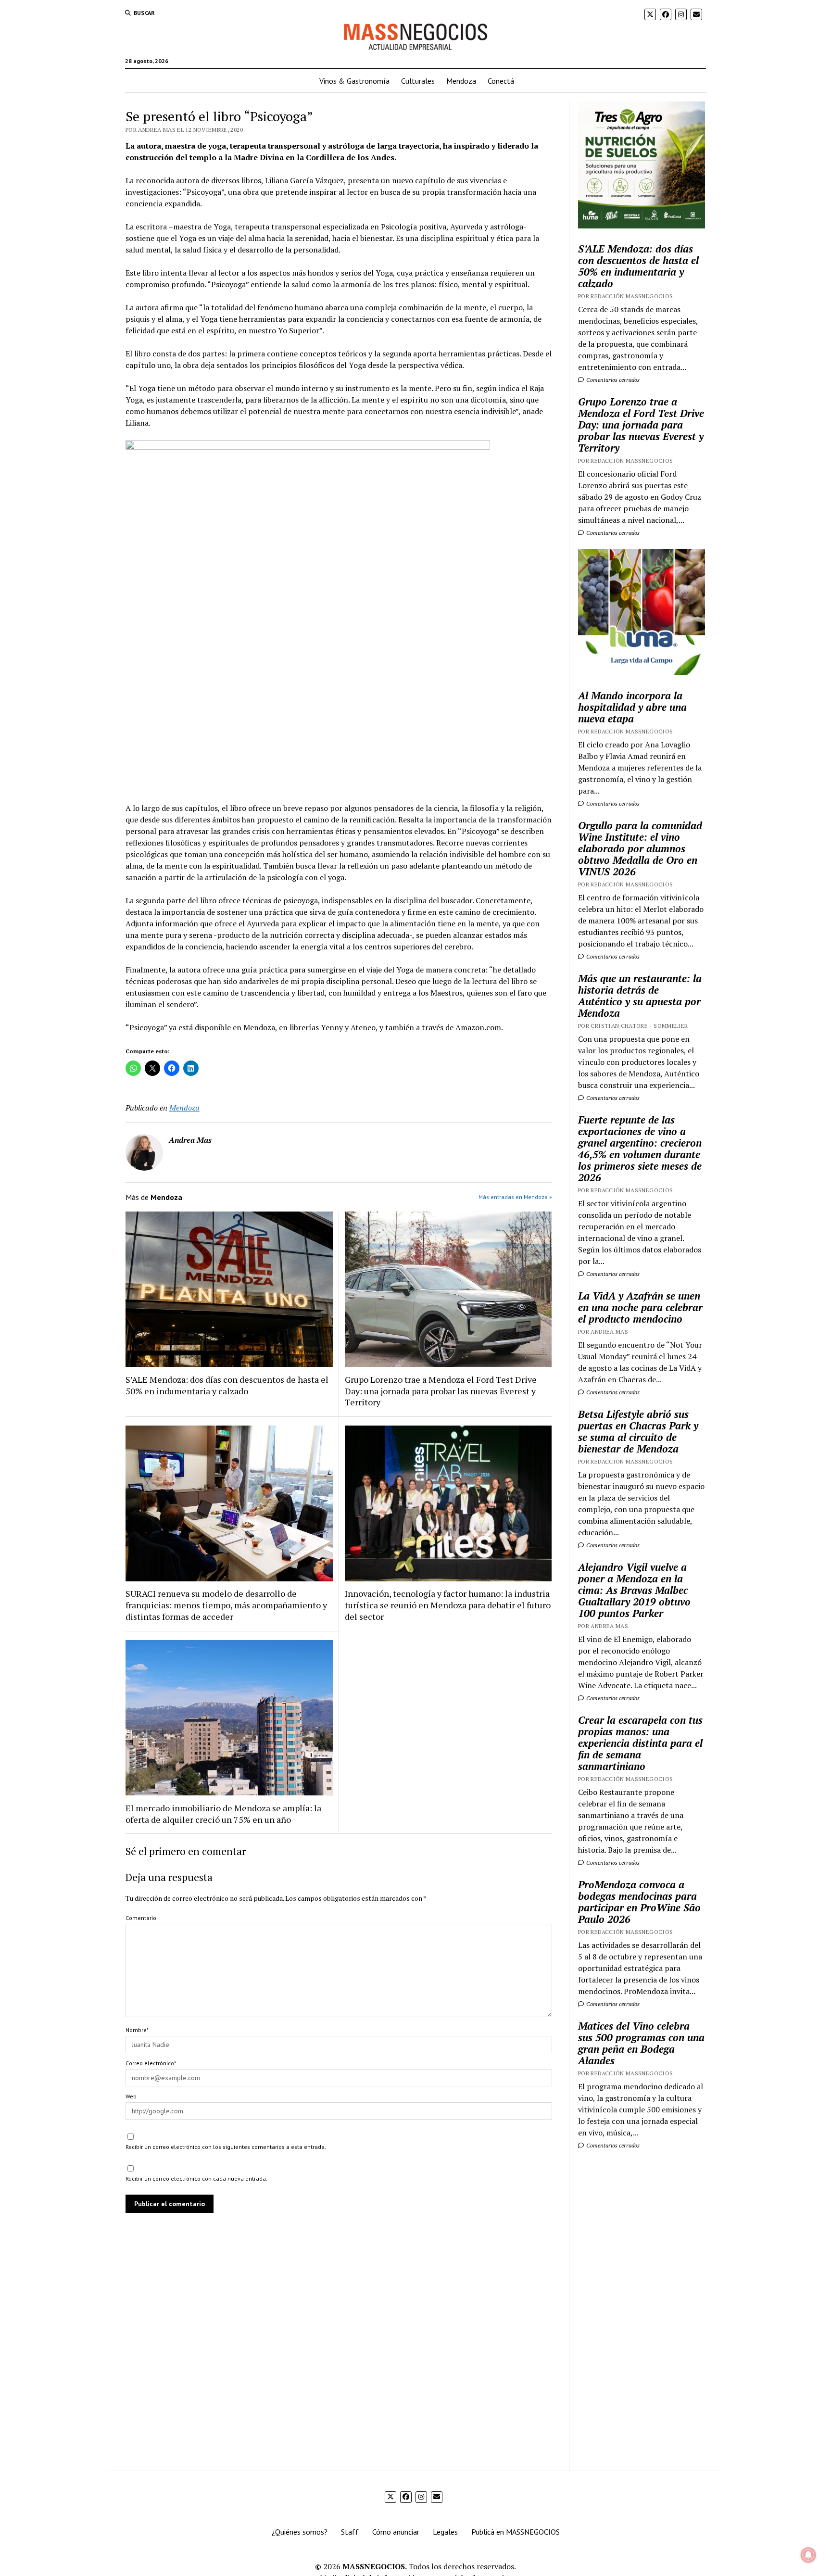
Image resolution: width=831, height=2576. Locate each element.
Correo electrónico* (151, 2063)
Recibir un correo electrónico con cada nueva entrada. (196, 2178)
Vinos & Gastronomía (354, 81)
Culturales (418, 81)
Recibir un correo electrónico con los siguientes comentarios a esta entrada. (226, 2147)
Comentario (141, 1918)
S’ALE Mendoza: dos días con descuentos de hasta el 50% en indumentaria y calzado (227, 1385)
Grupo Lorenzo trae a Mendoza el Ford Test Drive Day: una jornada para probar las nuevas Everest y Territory (441, 1391)
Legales (445, 2532)
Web (131, 2096)
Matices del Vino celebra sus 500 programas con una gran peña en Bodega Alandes (641, 2043)
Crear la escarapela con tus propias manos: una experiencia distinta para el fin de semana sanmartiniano (640, 1743)
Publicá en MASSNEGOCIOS (516, 2532)
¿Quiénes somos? (300, 2532)
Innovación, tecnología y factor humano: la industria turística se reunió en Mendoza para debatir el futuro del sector (448, 1605)
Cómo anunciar (396, 2532)
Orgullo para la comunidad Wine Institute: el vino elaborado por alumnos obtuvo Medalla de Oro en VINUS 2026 (640, 848)
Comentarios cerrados (612, 380)
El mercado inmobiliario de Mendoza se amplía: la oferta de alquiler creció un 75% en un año (223, 1814)
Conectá (501, 81)
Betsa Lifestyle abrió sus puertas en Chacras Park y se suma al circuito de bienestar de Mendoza (638, 1431)
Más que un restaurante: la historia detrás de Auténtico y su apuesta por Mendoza (640, 996)
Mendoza (461, 81)
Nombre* (137, 2030)
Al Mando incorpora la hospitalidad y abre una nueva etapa (632, 707)
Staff (350, 2532)
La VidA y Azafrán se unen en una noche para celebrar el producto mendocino (640, 1307)
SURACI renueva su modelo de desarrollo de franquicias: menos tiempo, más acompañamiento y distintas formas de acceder (226, 1605)
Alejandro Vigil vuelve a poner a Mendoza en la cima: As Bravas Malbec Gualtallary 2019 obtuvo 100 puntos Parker (634, 1590)
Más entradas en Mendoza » (515, 1197)
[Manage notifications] (808, 2555)
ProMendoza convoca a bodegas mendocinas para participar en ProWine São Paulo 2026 (639, 1902)
